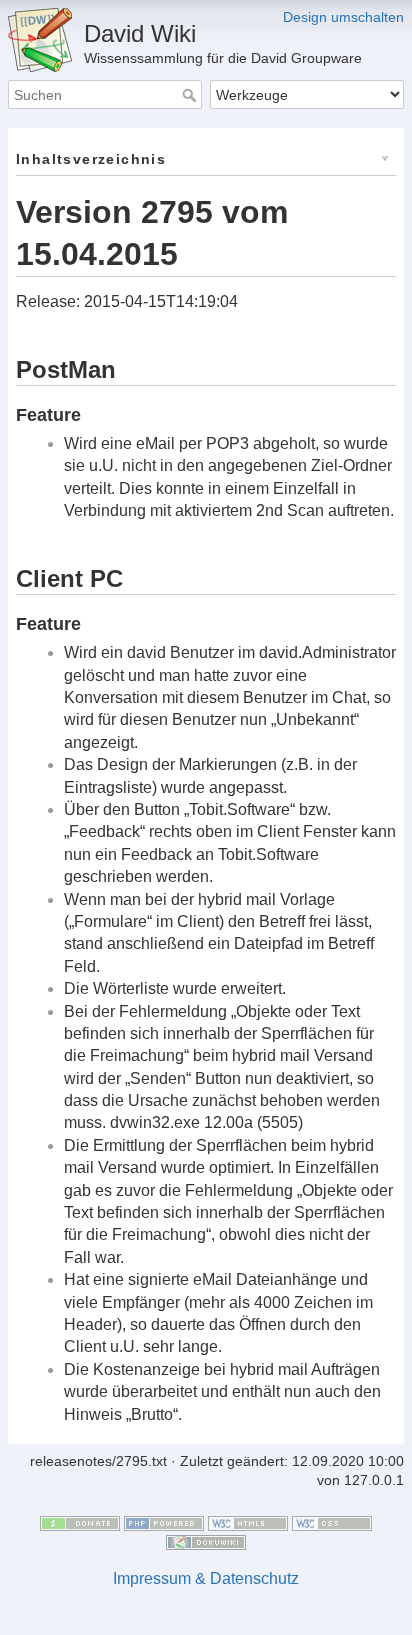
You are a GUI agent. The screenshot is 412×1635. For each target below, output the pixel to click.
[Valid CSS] (332, 1522)
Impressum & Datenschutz (206, 1578)
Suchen (191, 95)
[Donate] (80, 1522)
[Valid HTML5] (248, 1522)
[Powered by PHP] (164, 1522)
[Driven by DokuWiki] (206, 1542)
